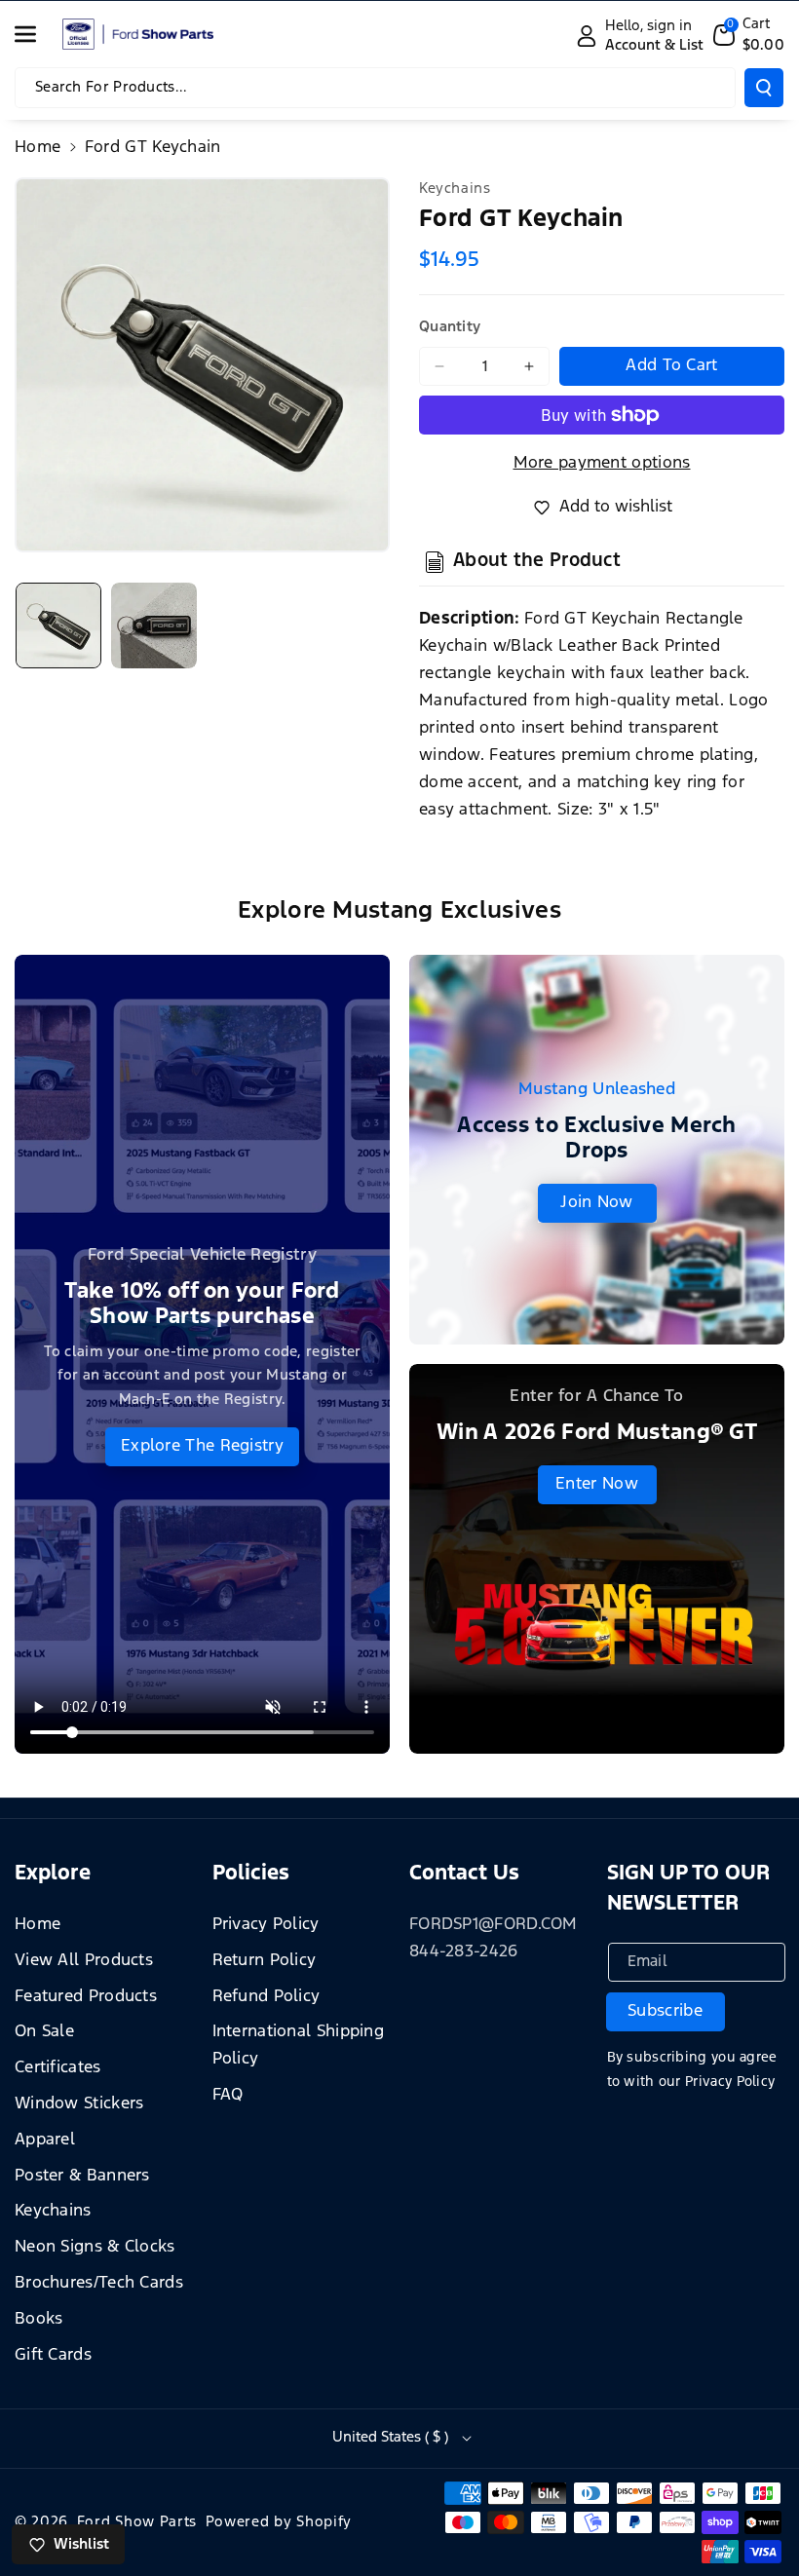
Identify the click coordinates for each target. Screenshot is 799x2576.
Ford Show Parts (137, 2522)
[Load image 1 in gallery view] (58, 625)
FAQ (228, 2095)
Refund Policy (266, 1997)
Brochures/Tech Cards (99, 2283)
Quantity (450, 327)
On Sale (44, 2032)
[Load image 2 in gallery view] (154, 625)
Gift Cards (53, 2355)
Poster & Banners (82, 2176)
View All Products (84, 1961)
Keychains (53, 2211)
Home (38, 148)
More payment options (602, 463)
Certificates (58, 2068)
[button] (36, 34)
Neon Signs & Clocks (95, 2247)
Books (39, 2319)
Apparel (45, 2140)
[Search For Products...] (764, 88)
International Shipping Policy (299, 2046)
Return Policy (265, 1961)
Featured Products (86, 1997)
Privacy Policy (266, 1925)
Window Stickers (79, 2104)
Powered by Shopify (279, 2522)
